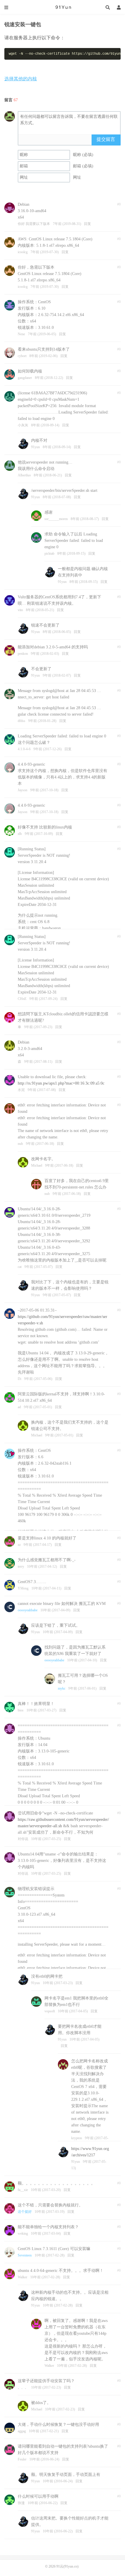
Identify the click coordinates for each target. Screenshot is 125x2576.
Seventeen (25, 2255)
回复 (87, 224)
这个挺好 (25, 2212)
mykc (62, 1688)
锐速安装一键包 (23, 24)
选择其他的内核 (21, 79)
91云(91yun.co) (63, 7)
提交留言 (106, 139)
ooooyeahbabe (28, 1610)
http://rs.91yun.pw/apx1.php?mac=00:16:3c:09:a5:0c (61, 1083)
